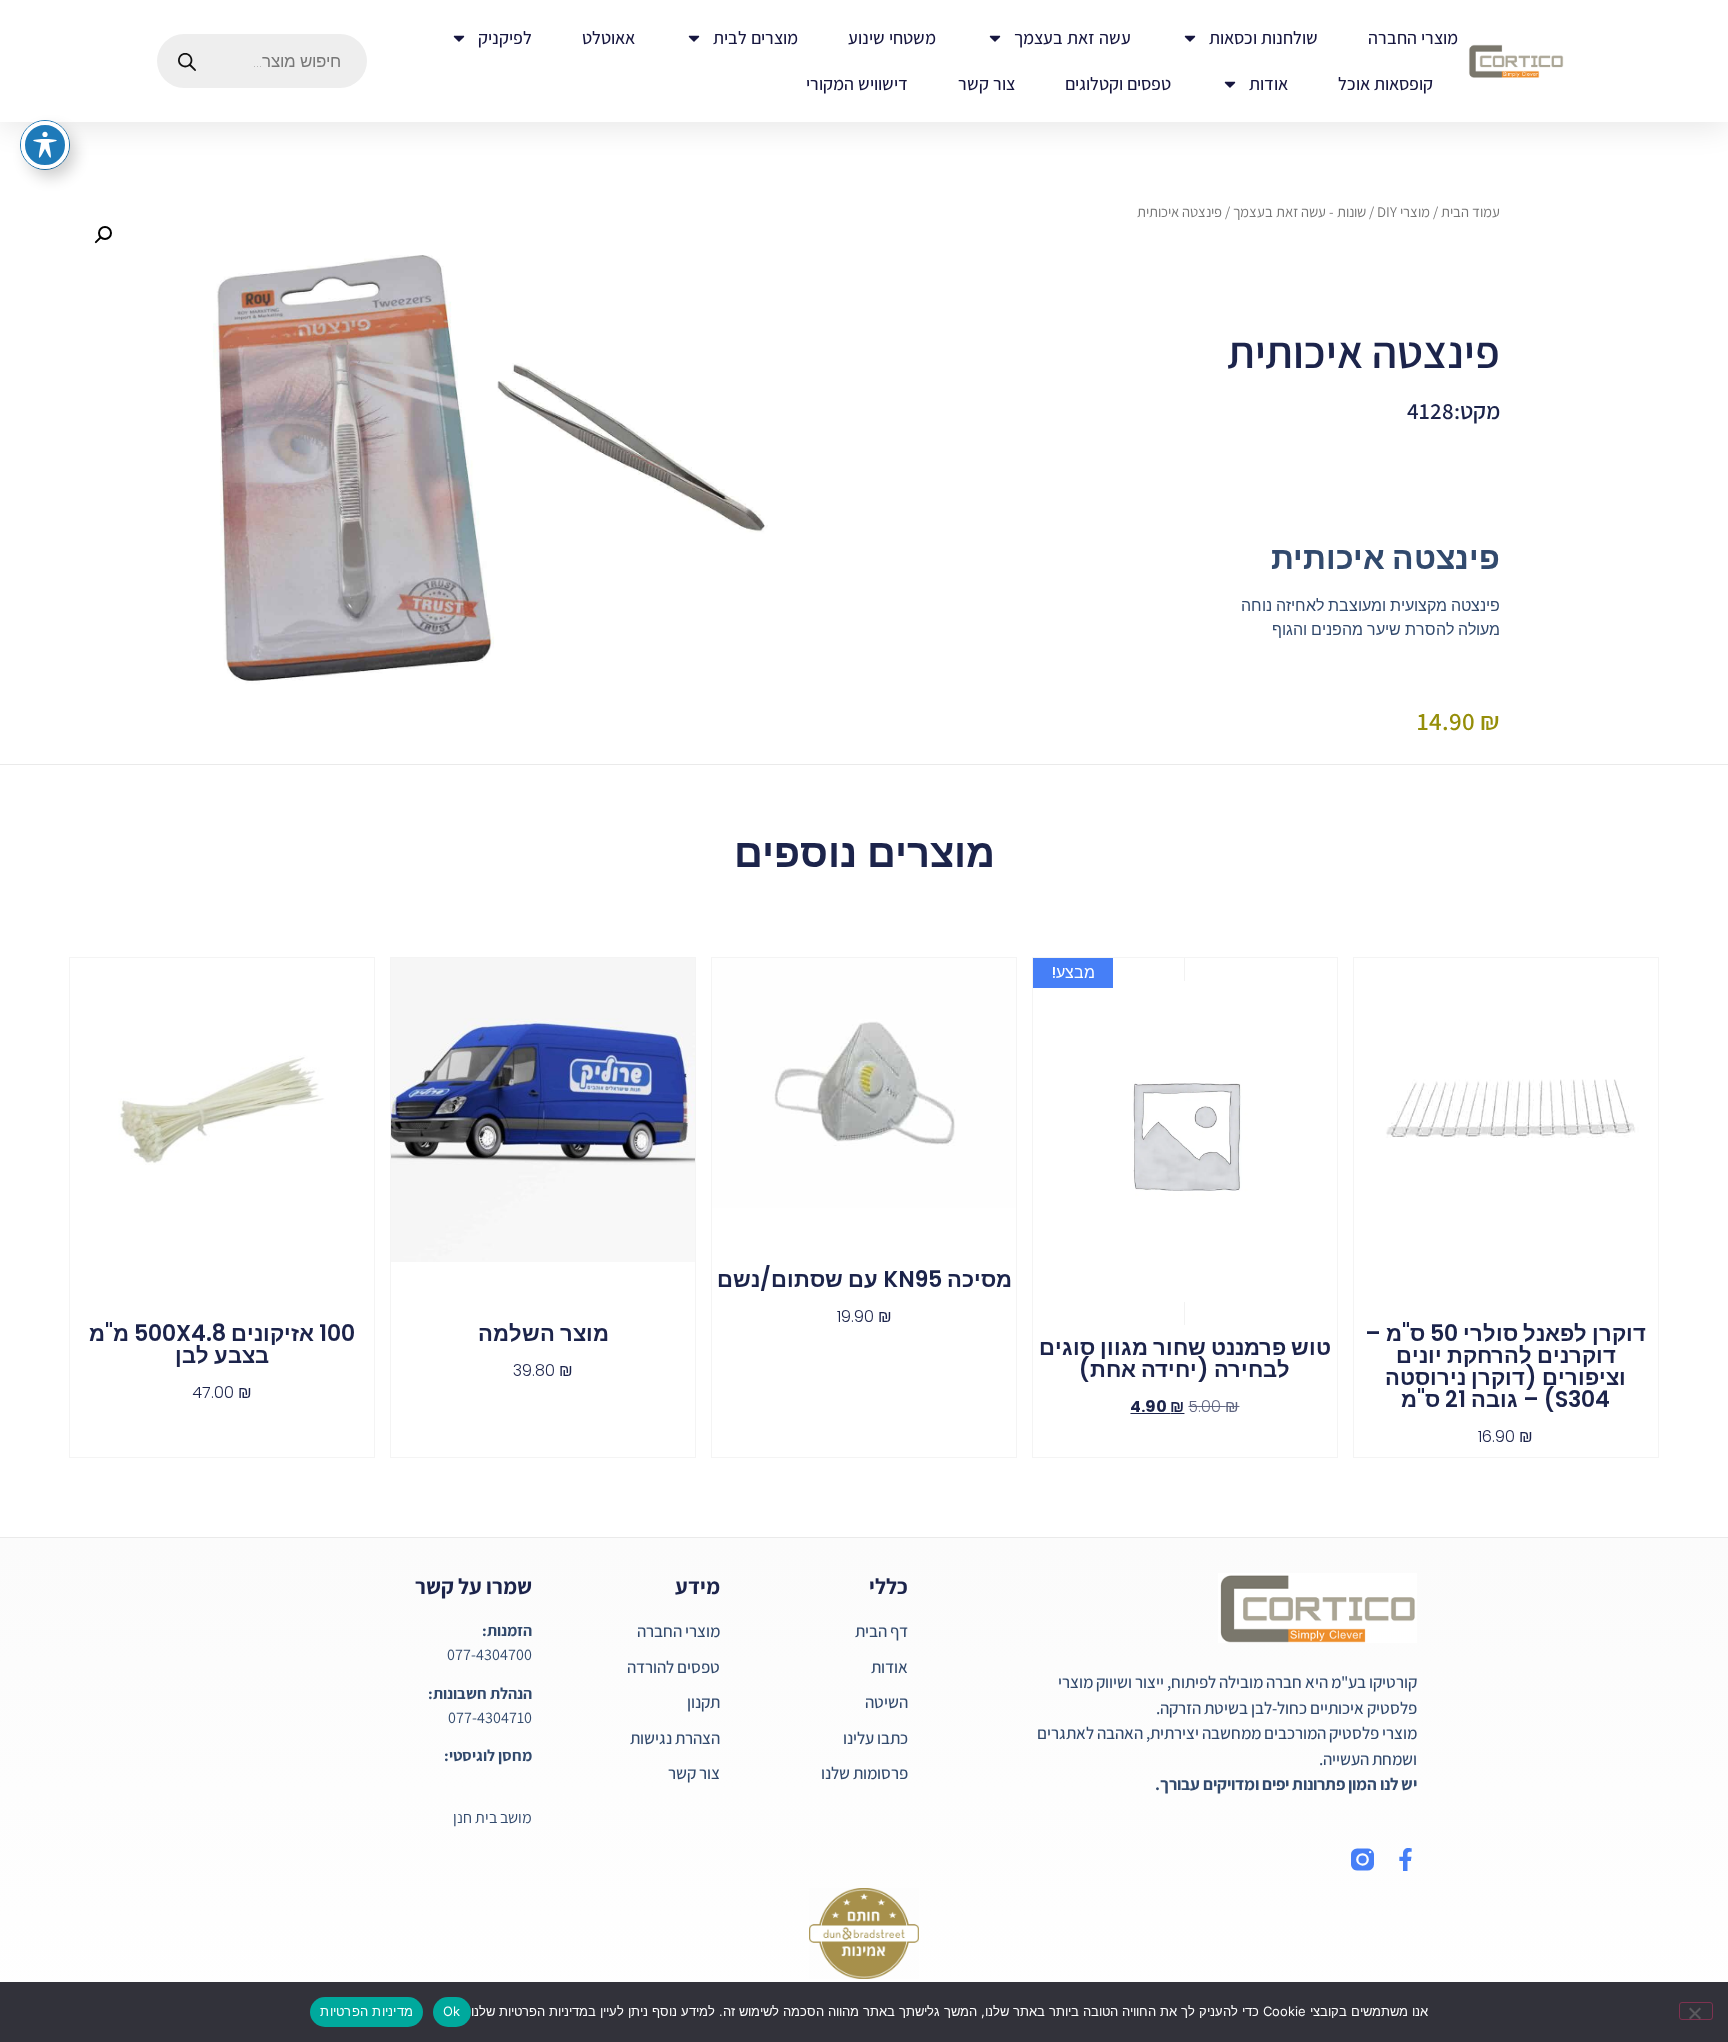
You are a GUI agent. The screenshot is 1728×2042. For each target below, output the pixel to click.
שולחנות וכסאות (1263, 37)
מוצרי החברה (1413, 37)
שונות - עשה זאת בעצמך (1299, 211)
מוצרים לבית (755, 37)
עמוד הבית (1470, 211)
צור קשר (986, 83)
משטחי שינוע (892, 37)
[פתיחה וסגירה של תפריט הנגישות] (45, 145)
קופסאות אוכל (1385, 83)
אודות (1268, 83)
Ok (452, 2011)
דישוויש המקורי (857, 83)
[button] (103, 235)
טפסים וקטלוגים (1118, 83)
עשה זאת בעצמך (1072, 37)
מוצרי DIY (1403, 211)
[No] (1696, 2011)
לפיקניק (505, 37)
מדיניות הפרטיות (366, 2011)
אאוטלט (608, 37)
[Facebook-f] (1405, 1859)
